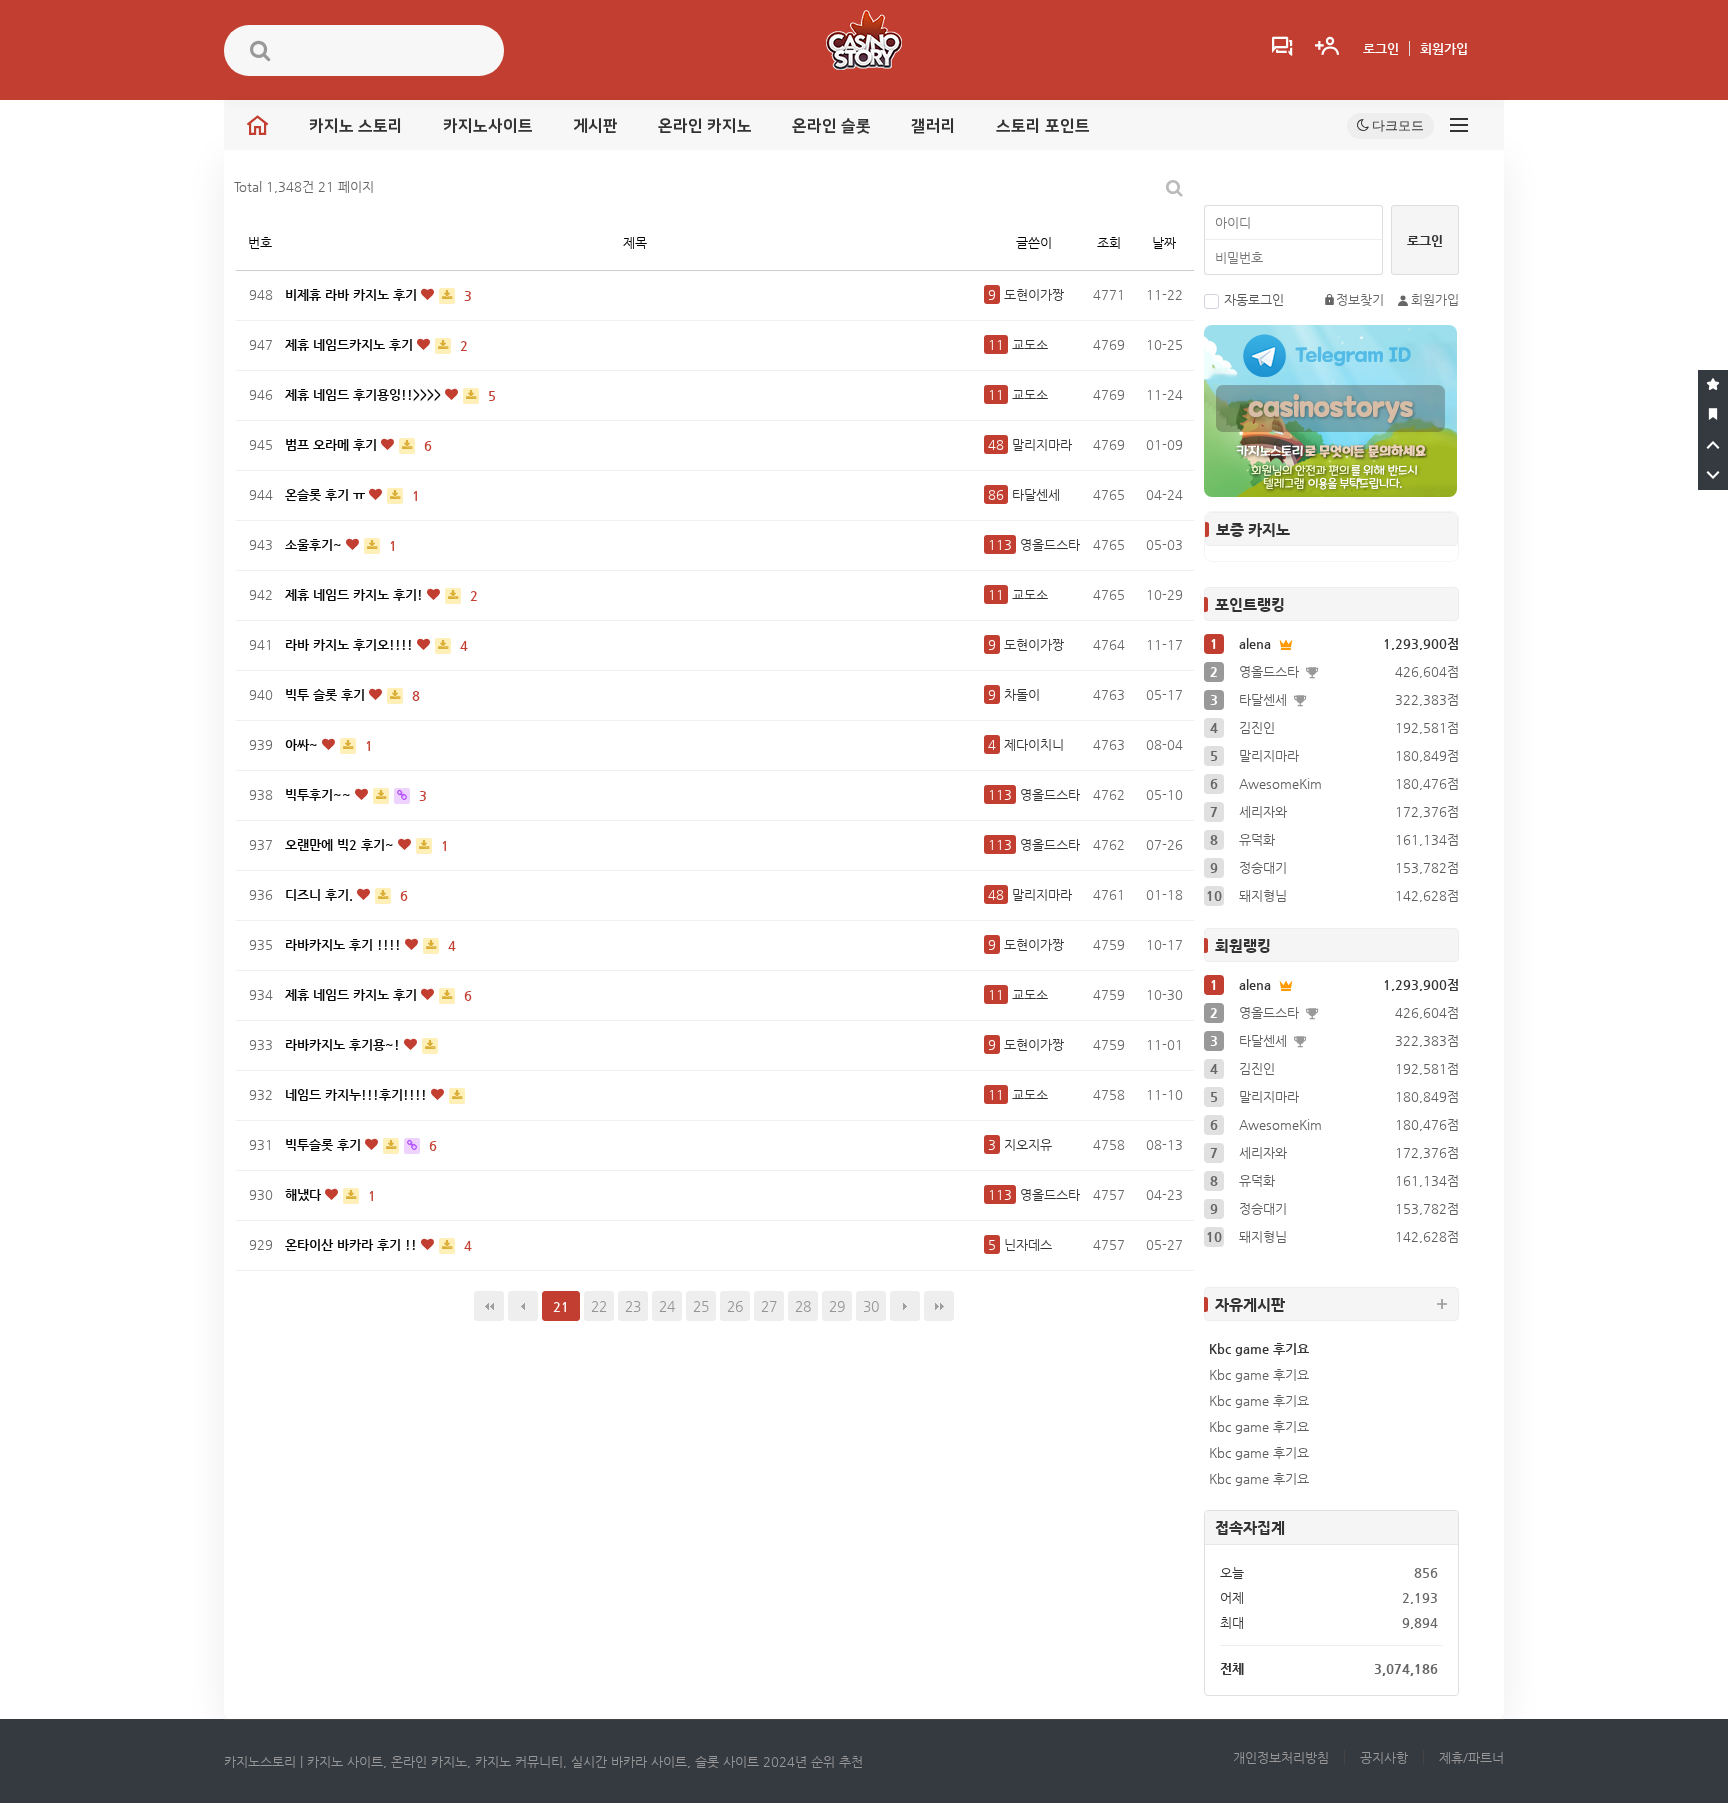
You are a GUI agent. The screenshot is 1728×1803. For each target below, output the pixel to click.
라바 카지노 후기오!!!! (351, 644)
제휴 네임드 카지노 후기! (356, 594)
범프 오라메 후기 (333, 444)
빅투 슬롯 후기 (327, 694)
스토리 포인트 (1043, 126)
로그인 (1381, 48)
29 (837, 1306)
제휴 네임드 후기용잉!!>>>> (365, 394)
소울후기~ (315, 544)
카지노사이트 (488, 126)
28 (803, 1306)
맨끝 (939, 1306)
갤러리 (933, 126)
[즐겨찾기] (1713, 385)
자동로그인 (1254, 299)
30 (871, 1306)
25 (701, 1306)
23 (633, 1306)
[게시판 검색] (1174, 187)
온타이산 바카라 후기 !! (353, 1244)
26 (735, 1306)
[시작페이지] (1713, 415)
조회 (1109, 242)
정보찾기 (1360, 299)
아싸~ (303, 744)
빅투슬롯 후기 (325, 1144)
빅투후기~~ (320, 794)
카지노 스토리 (356, 126)
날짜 (1164, 242)
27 (769, 1306)
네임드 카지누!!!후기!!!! (358, 1094)
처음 (489, 1306)
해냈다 (305, 1194)
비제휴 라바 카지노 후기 (353, 294)
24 (667, 1306)
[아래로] (1713, 475)
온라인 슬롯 (831, 126)
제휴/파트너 (1471, 1757)
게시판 (595, 126)
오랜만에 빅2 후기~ (341, 844)
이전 (523, 1306)
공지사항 (1384, 1757)
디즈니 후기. (321, 894)
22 (599, 1306)
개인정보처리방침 (1281, 1757)
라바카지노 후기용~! (344, 1044)
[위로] (1713, 445)
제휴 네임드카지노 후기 (351, 344)
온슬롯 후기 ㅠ (327, 494)
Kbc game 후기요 (1259, 1348)
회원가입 (1444, 48)
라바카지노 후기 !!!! (345, 944)
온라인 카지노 (705, 126)
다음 (905, 1306)
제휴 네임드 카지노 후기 (353, 994)
